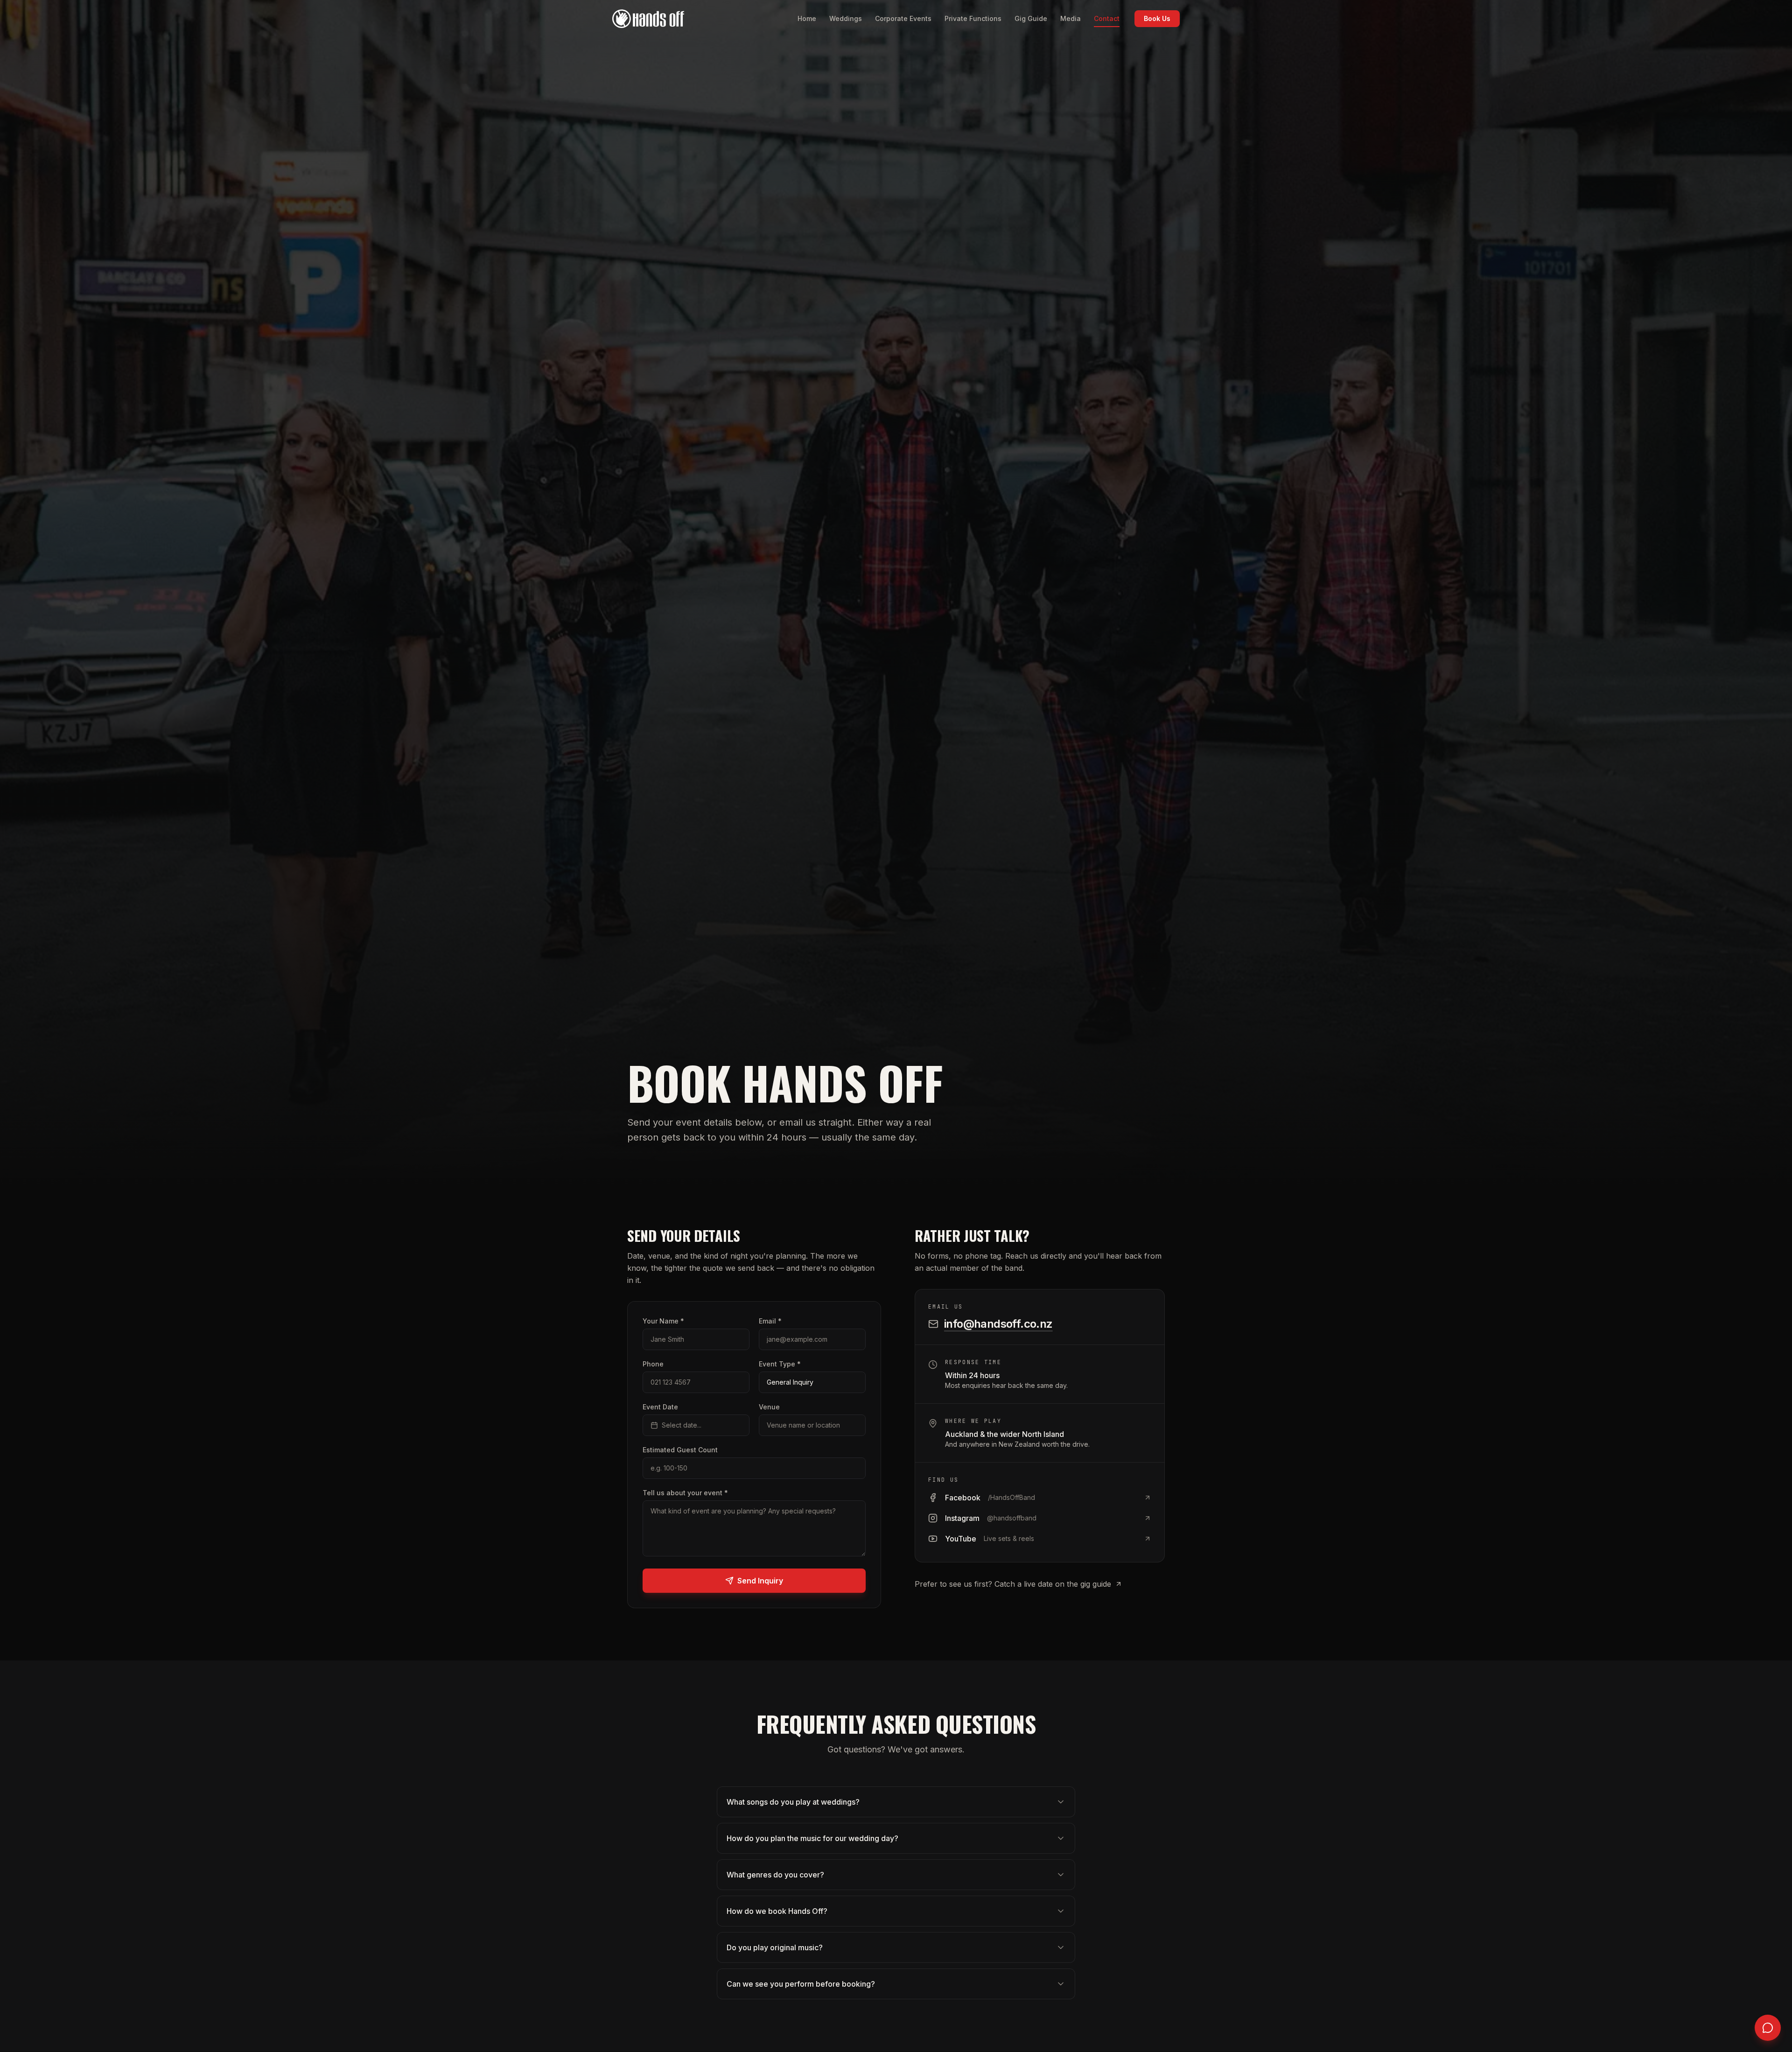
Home (807, 18)
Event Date (660, 1407)
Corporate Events (903, 18)
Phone (653, 1364)
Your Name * (663, 1321)
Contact (1107, 18)
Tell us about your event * (685, 1493)
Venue (769, 1407)
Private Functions (973, 18)
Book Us (1157, 18)
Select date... (682, 1425)
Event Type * (780, 1364)
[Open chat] (1768, 2028)
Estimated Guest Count (680, 1450)
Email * (770, 1321)
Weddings (846, 18)
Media (1071, 18)
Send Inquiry (760, 1581)
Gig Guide (1031, 18)
